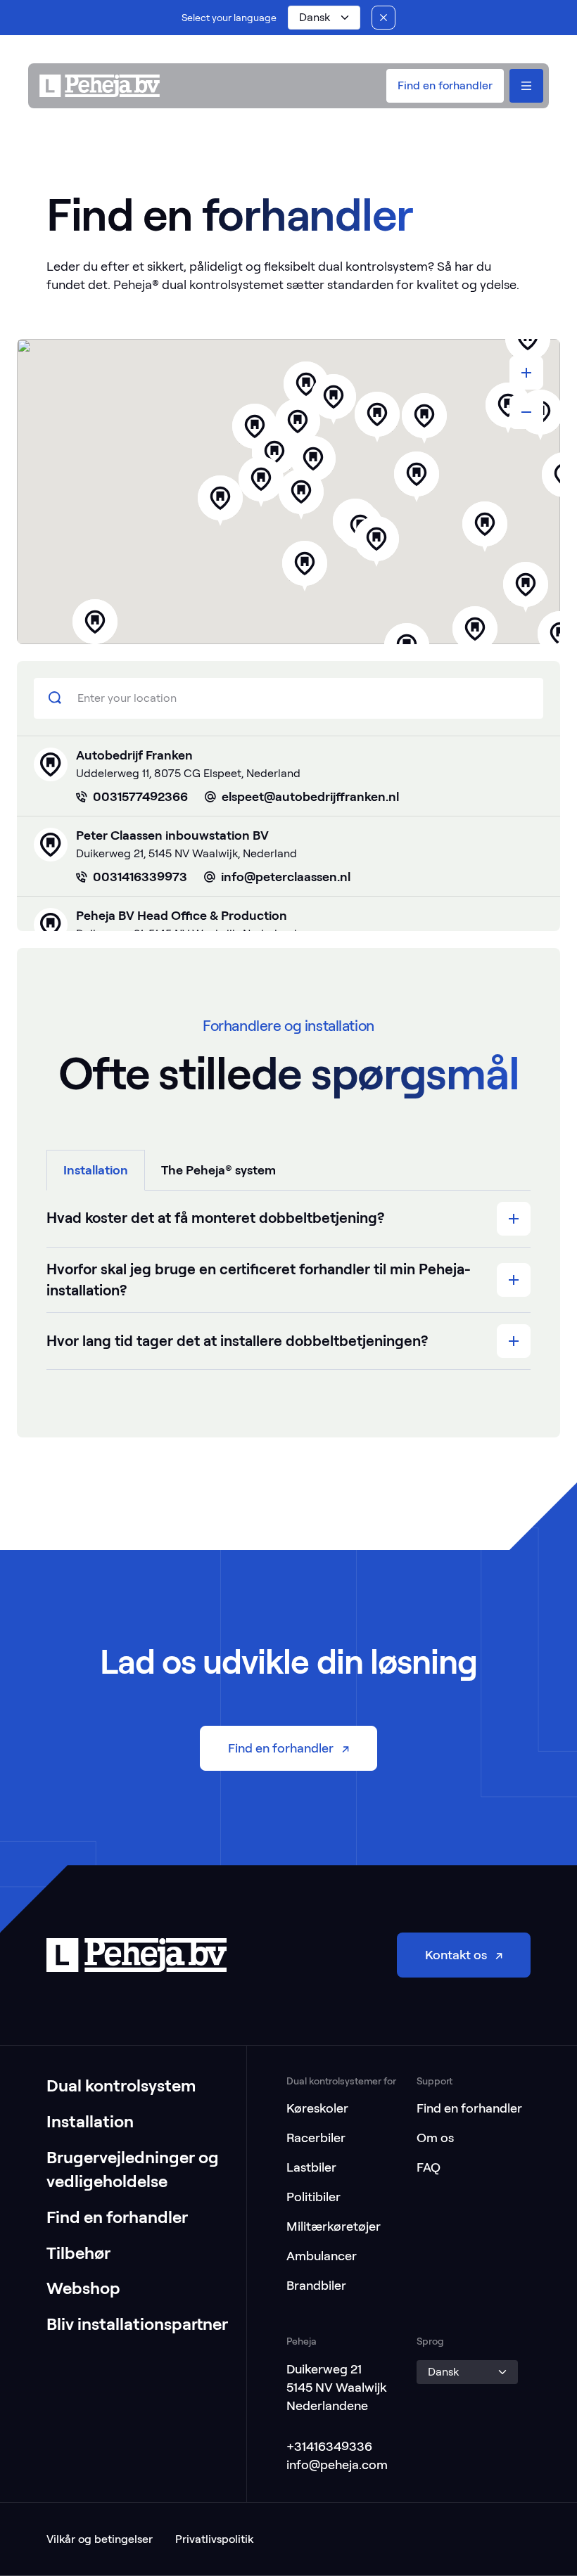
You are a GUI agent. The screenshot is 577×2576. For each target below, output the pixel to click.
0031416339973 (140, 877)
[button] (324, 18)
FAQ (429, 2167)
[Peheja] (100, 86)
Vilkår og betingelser (100, 2539)
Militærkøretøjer (334, 2226)
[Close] (383, 18)
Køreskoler (317, 2108)
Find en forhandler (117, 2217)
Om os (435, 2138)
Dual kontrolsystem (121, 2085)
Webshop (83, 2288)
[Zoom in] (526, 373)
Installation (90, 2121)
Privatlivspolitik (214, 2539)
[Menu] (526, 86)
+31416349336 (329, 2446)
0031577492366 (140, 796)
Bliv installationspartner (137, 2324)
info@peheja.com (337, 2465)
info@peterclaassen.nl (286, 877)
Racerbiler (316, 2138)
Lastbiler (311, 2167)
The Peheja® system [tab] (218, 1170)
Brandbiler (316, 2285)
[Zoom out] (526, 412)
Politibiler (313, 2197)
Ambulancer (322, 2256)
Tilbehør (78, 2253)
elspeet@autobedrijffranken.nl (310, 796)
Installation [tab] (96, 1170)
